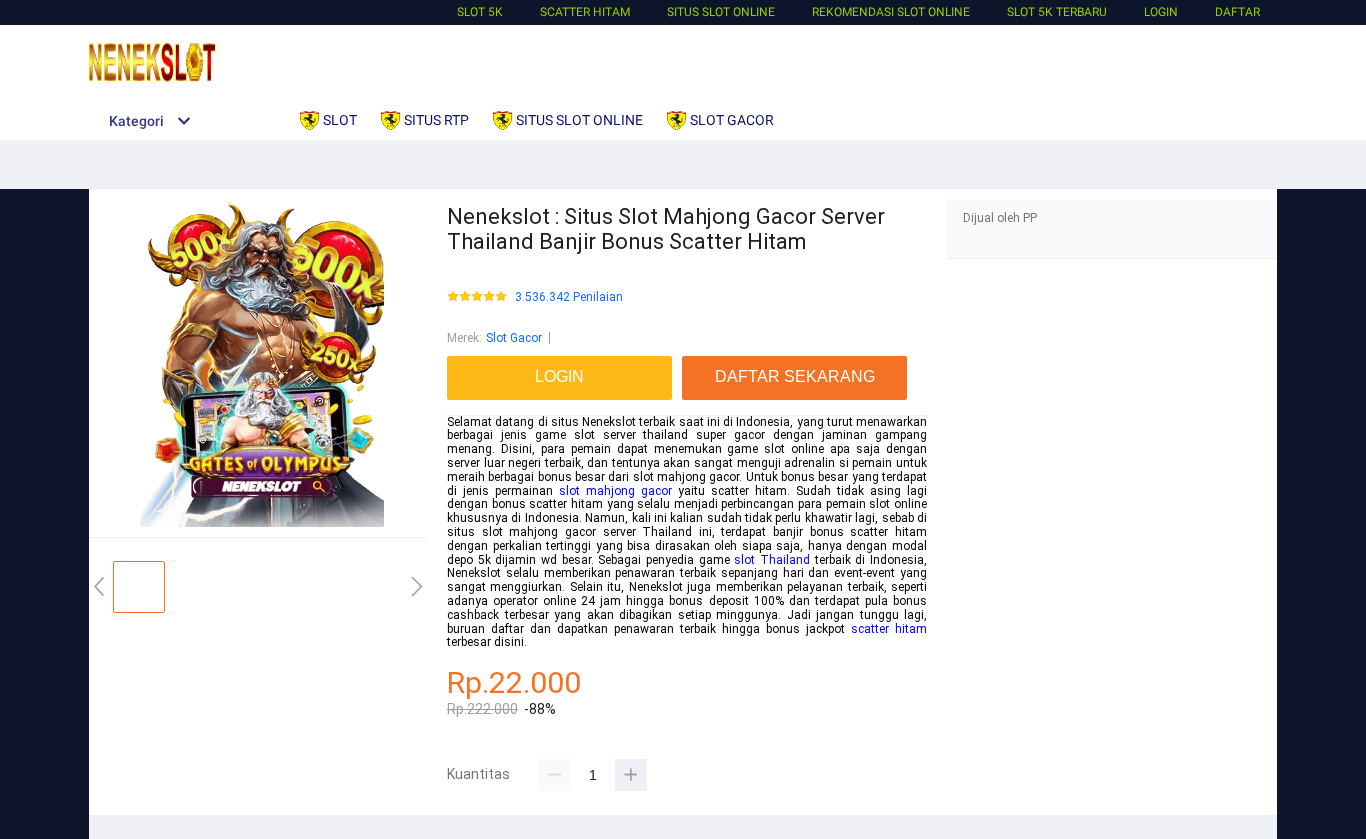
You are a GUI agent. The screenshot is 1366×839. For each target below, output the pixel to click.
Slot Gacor (514, 338)
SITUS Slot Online (721, 12)
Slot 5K (480, 12)
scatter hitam (889, 629)
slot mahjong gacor (615, 491)
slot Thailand (772, 560)
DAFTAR (1237, 12)
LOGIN (1161, 12)
